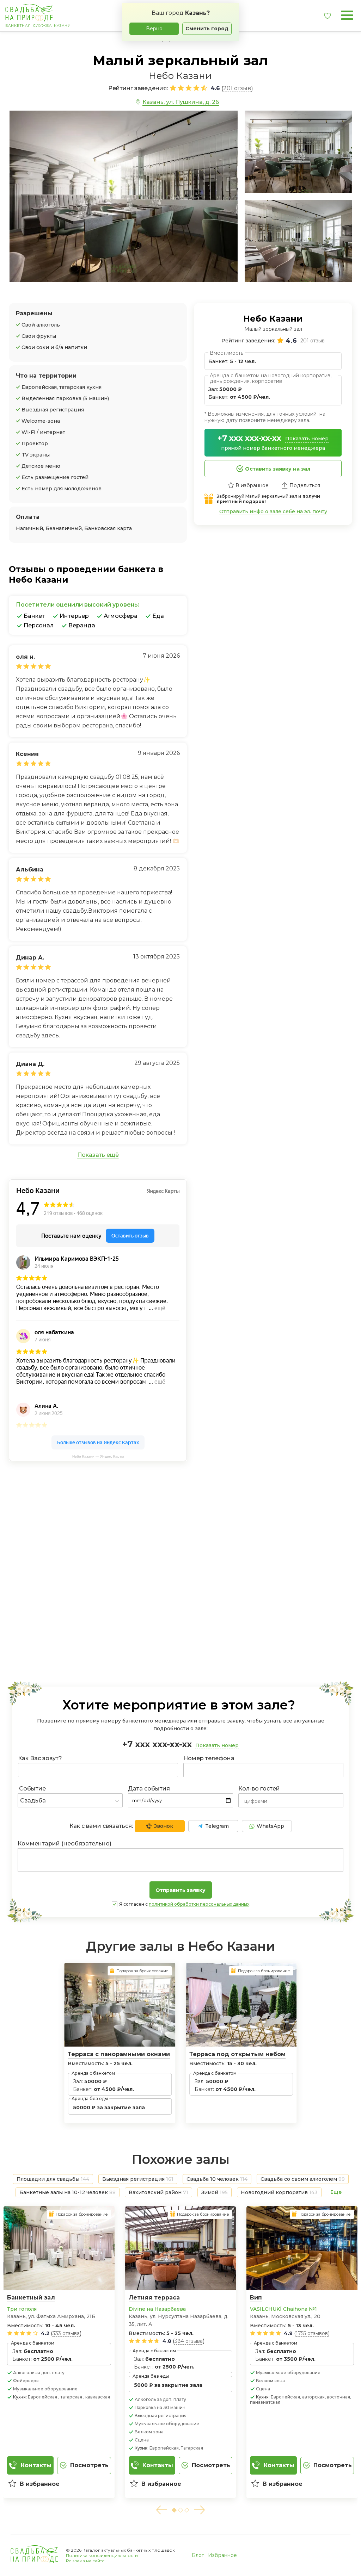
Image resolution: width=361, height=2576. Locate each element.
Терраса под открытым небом (237, 2054)
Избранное (222, 2555)
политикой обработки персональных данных (199, 1904)
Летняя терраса (154, 2298)
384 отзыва (189, 2341)
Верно (154, 29)
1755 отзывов (312, 2333)
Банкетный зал (31, 2298)
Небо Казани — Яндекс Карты (98, 1456)
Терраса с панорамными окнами (119, 2054)
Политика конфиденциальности (102, 2555)
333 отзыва (66, 2333)
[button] (161, 2510)
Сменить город (207, 29)
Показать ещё (98, 1155)
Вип (256, 2298)
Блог (198, 2555)
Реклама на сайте (85, 2561)
